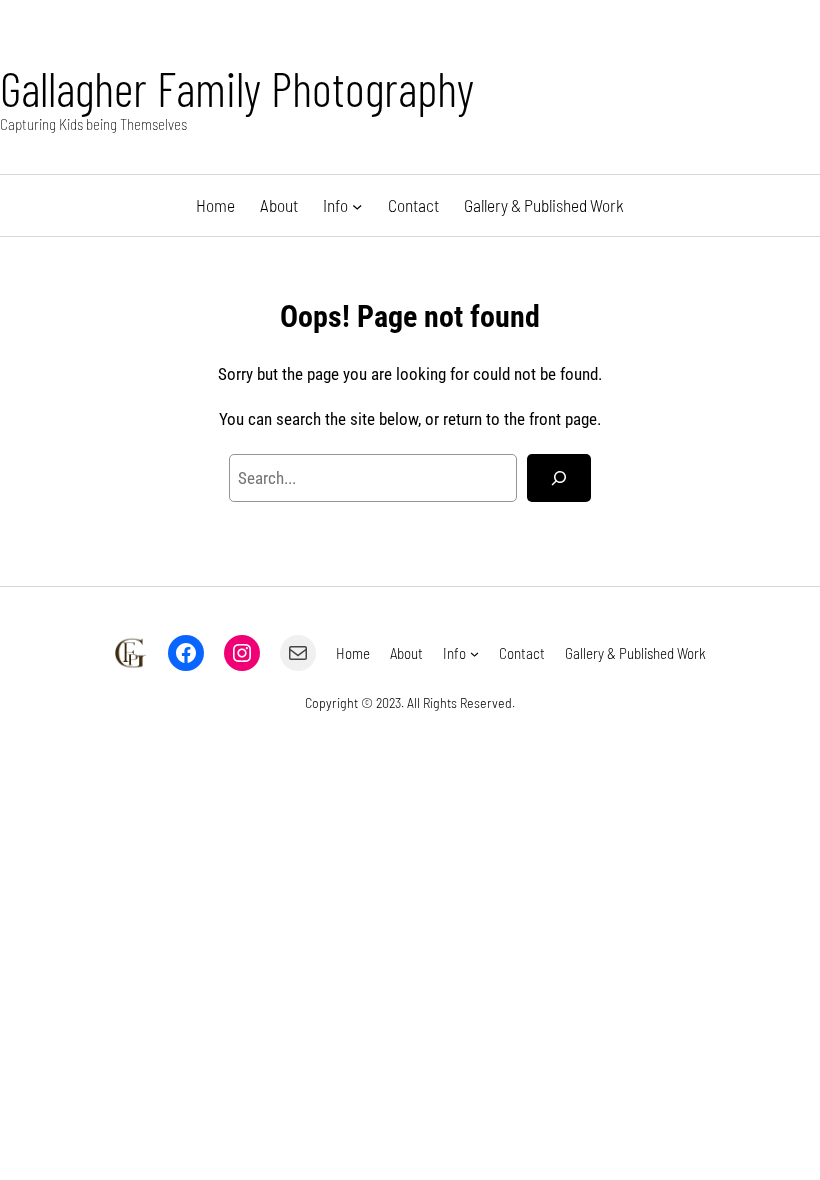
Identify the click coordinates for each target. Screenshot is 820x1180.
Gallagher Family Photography (237, 88)
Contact (413, 205)
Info (335, 205)
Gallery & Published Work (544, 205)
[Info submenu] (357, 205)
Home (215, 205)
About (279, 205)
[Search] (559, 478)
